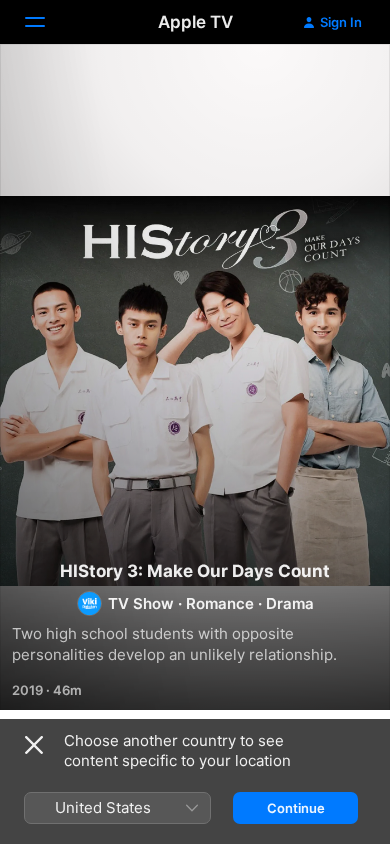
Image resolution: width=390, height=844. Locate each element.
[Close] (34, 745)
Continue (296, 808)
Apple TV (195, 22)
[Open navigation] (47, 22)
